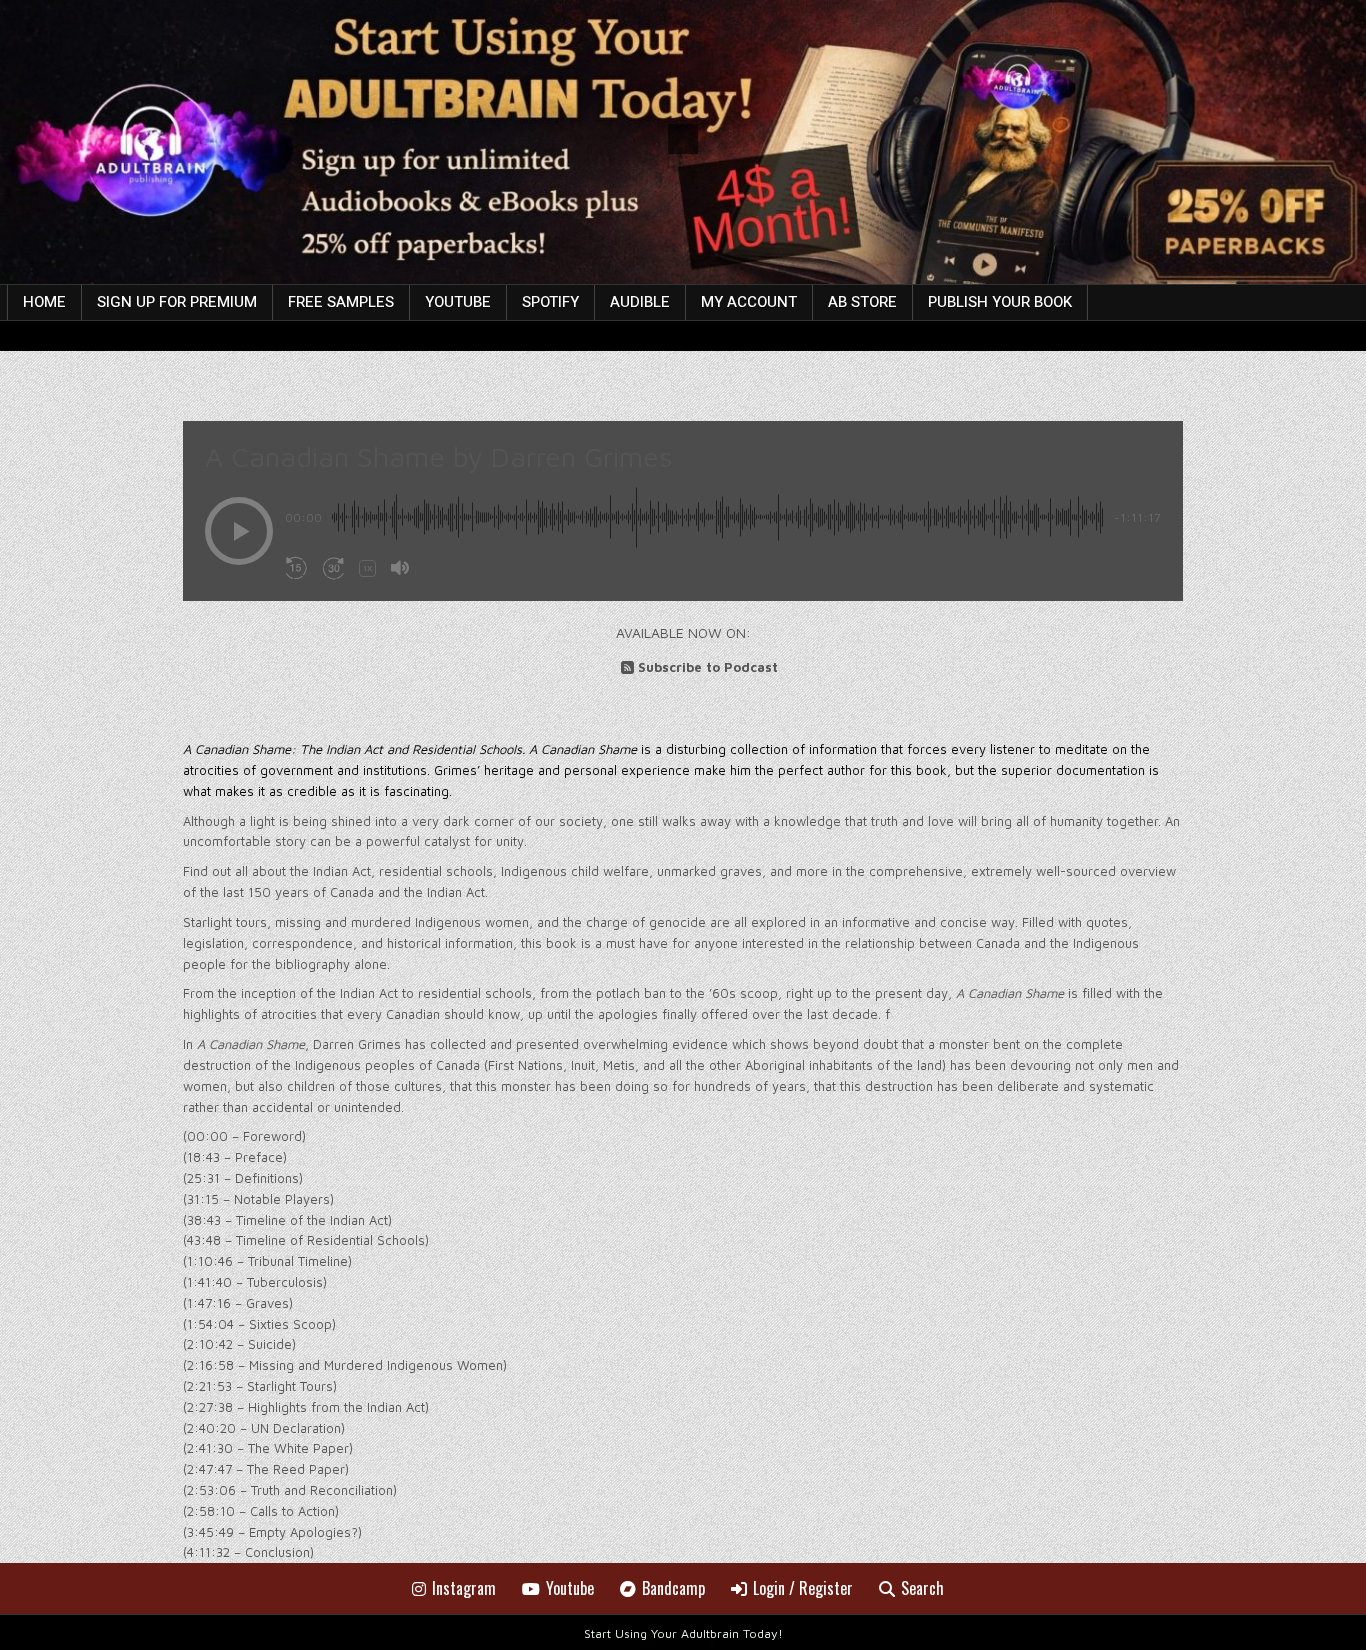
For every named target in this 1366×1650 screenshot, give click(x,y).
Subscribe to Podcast (708, 667)
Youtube (570, 1588)
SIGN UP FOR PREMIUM (177, 302)
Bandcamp (673, 1588)
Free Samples (341, 302)
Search (922, 1588)
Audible (640, 302)
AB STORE (862, 302)
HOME (44, 302)
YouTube (458, 302)
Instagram (464, 1588)
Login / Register (803, 1588)
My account (749, 302)
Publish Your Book (1000, 302)
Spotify (550, 302)
